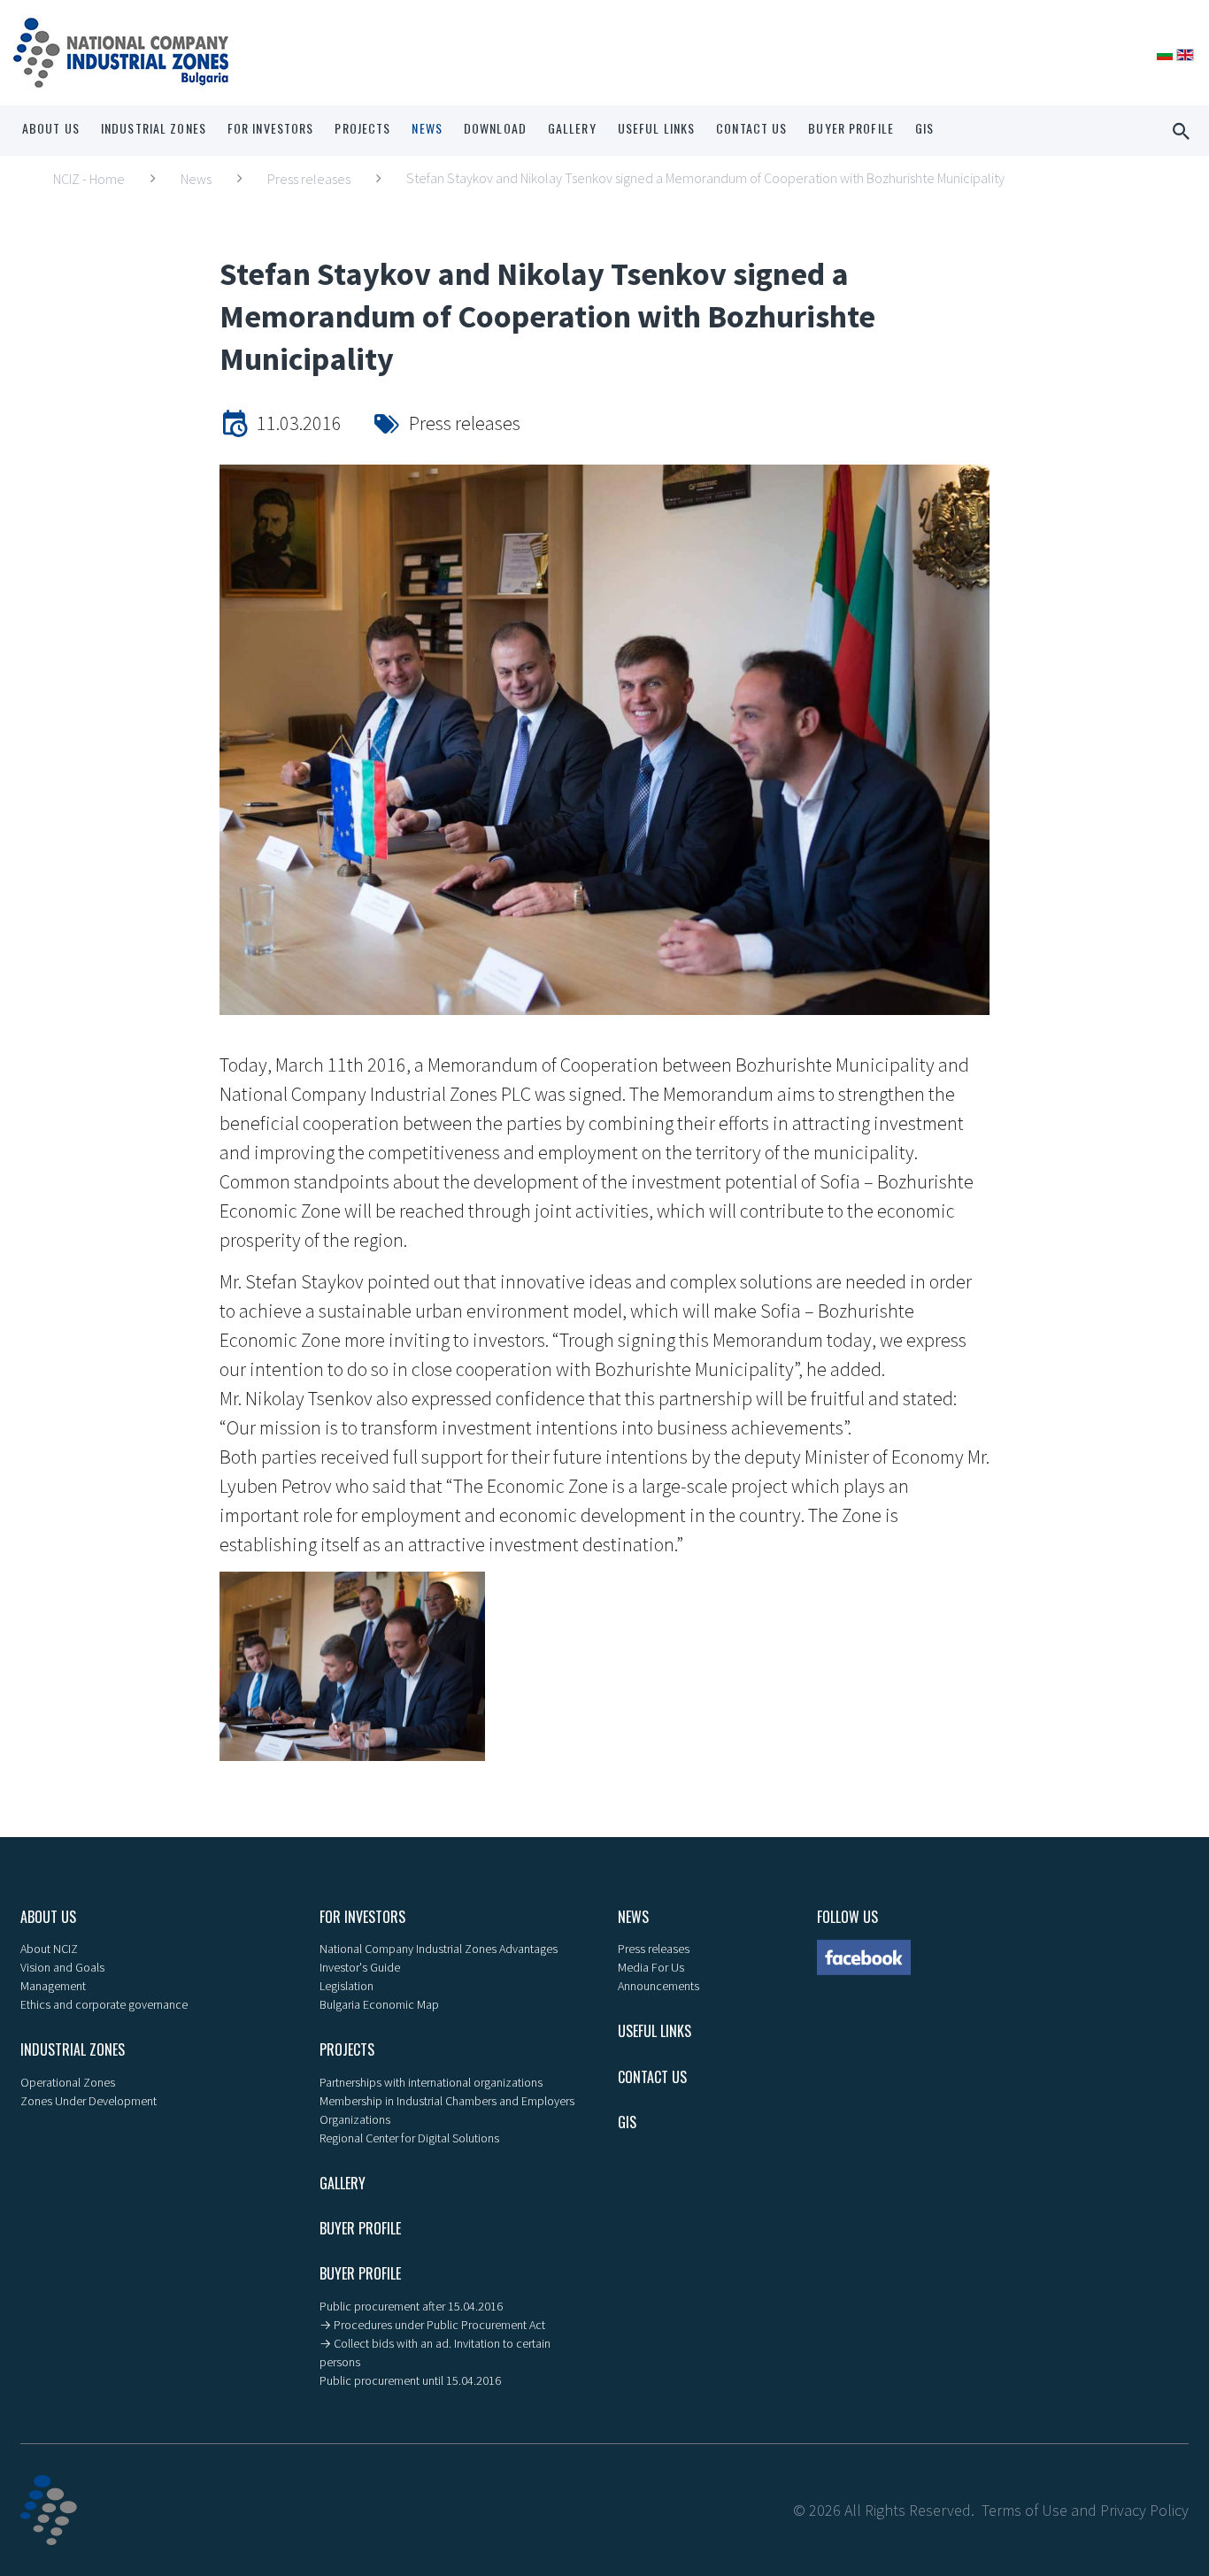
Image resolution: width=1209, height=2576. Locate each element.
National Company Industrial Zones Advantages (439, 1949)
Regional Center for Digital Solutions (409, 2138)
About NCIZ (49, 1949)
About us (51, 128)
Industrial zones (154, 128)
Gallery (572, 128)
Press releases (309, 179)
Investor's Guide (360, 1967)
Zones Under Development (89, 2101)
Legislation (347, 1986)
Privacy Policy (1144, 2510)
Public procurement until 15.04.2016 (410, 2380)
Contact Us (751, 128)
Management (53, 1986)
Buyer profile (851, 128)
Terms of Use (1024, 2510)
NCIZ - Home (89, 179)
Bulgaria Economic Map (379, 2004)
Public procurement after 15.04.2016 (411, 2306)
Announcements (658, 1986)
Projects (362, 128)
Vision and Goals (62, 1967)
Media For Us (651, 1967)
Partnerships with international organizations (431, 2082)
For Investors (271, 128)
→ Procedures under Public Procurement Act (432, 2325)
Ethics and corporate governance (104, 2004)
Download (495, 128)
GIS (924, 128)
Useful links (656, 128)
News (427, 128)
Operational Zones (68, 2082)
